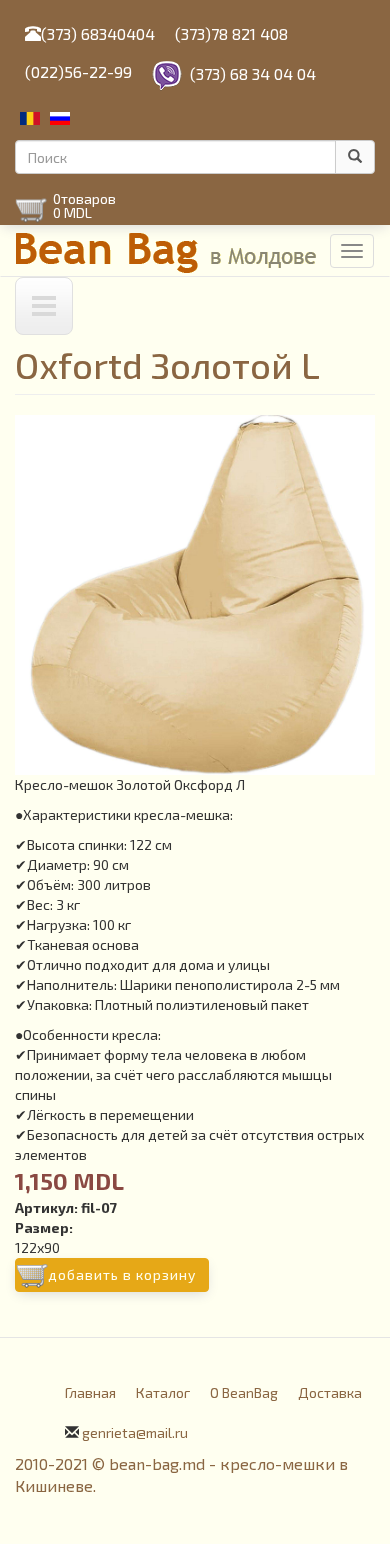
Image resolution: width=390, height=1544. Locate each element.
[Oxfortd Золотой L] (195, 595)
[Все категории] (44, 306)
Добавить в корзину (122, 1274)
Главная (90, 1392)
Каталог (163, 1392)
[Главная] (167, 250)
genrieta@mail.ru (135, 1432)
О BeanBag (244, 1392)
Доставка (330, 1392)
